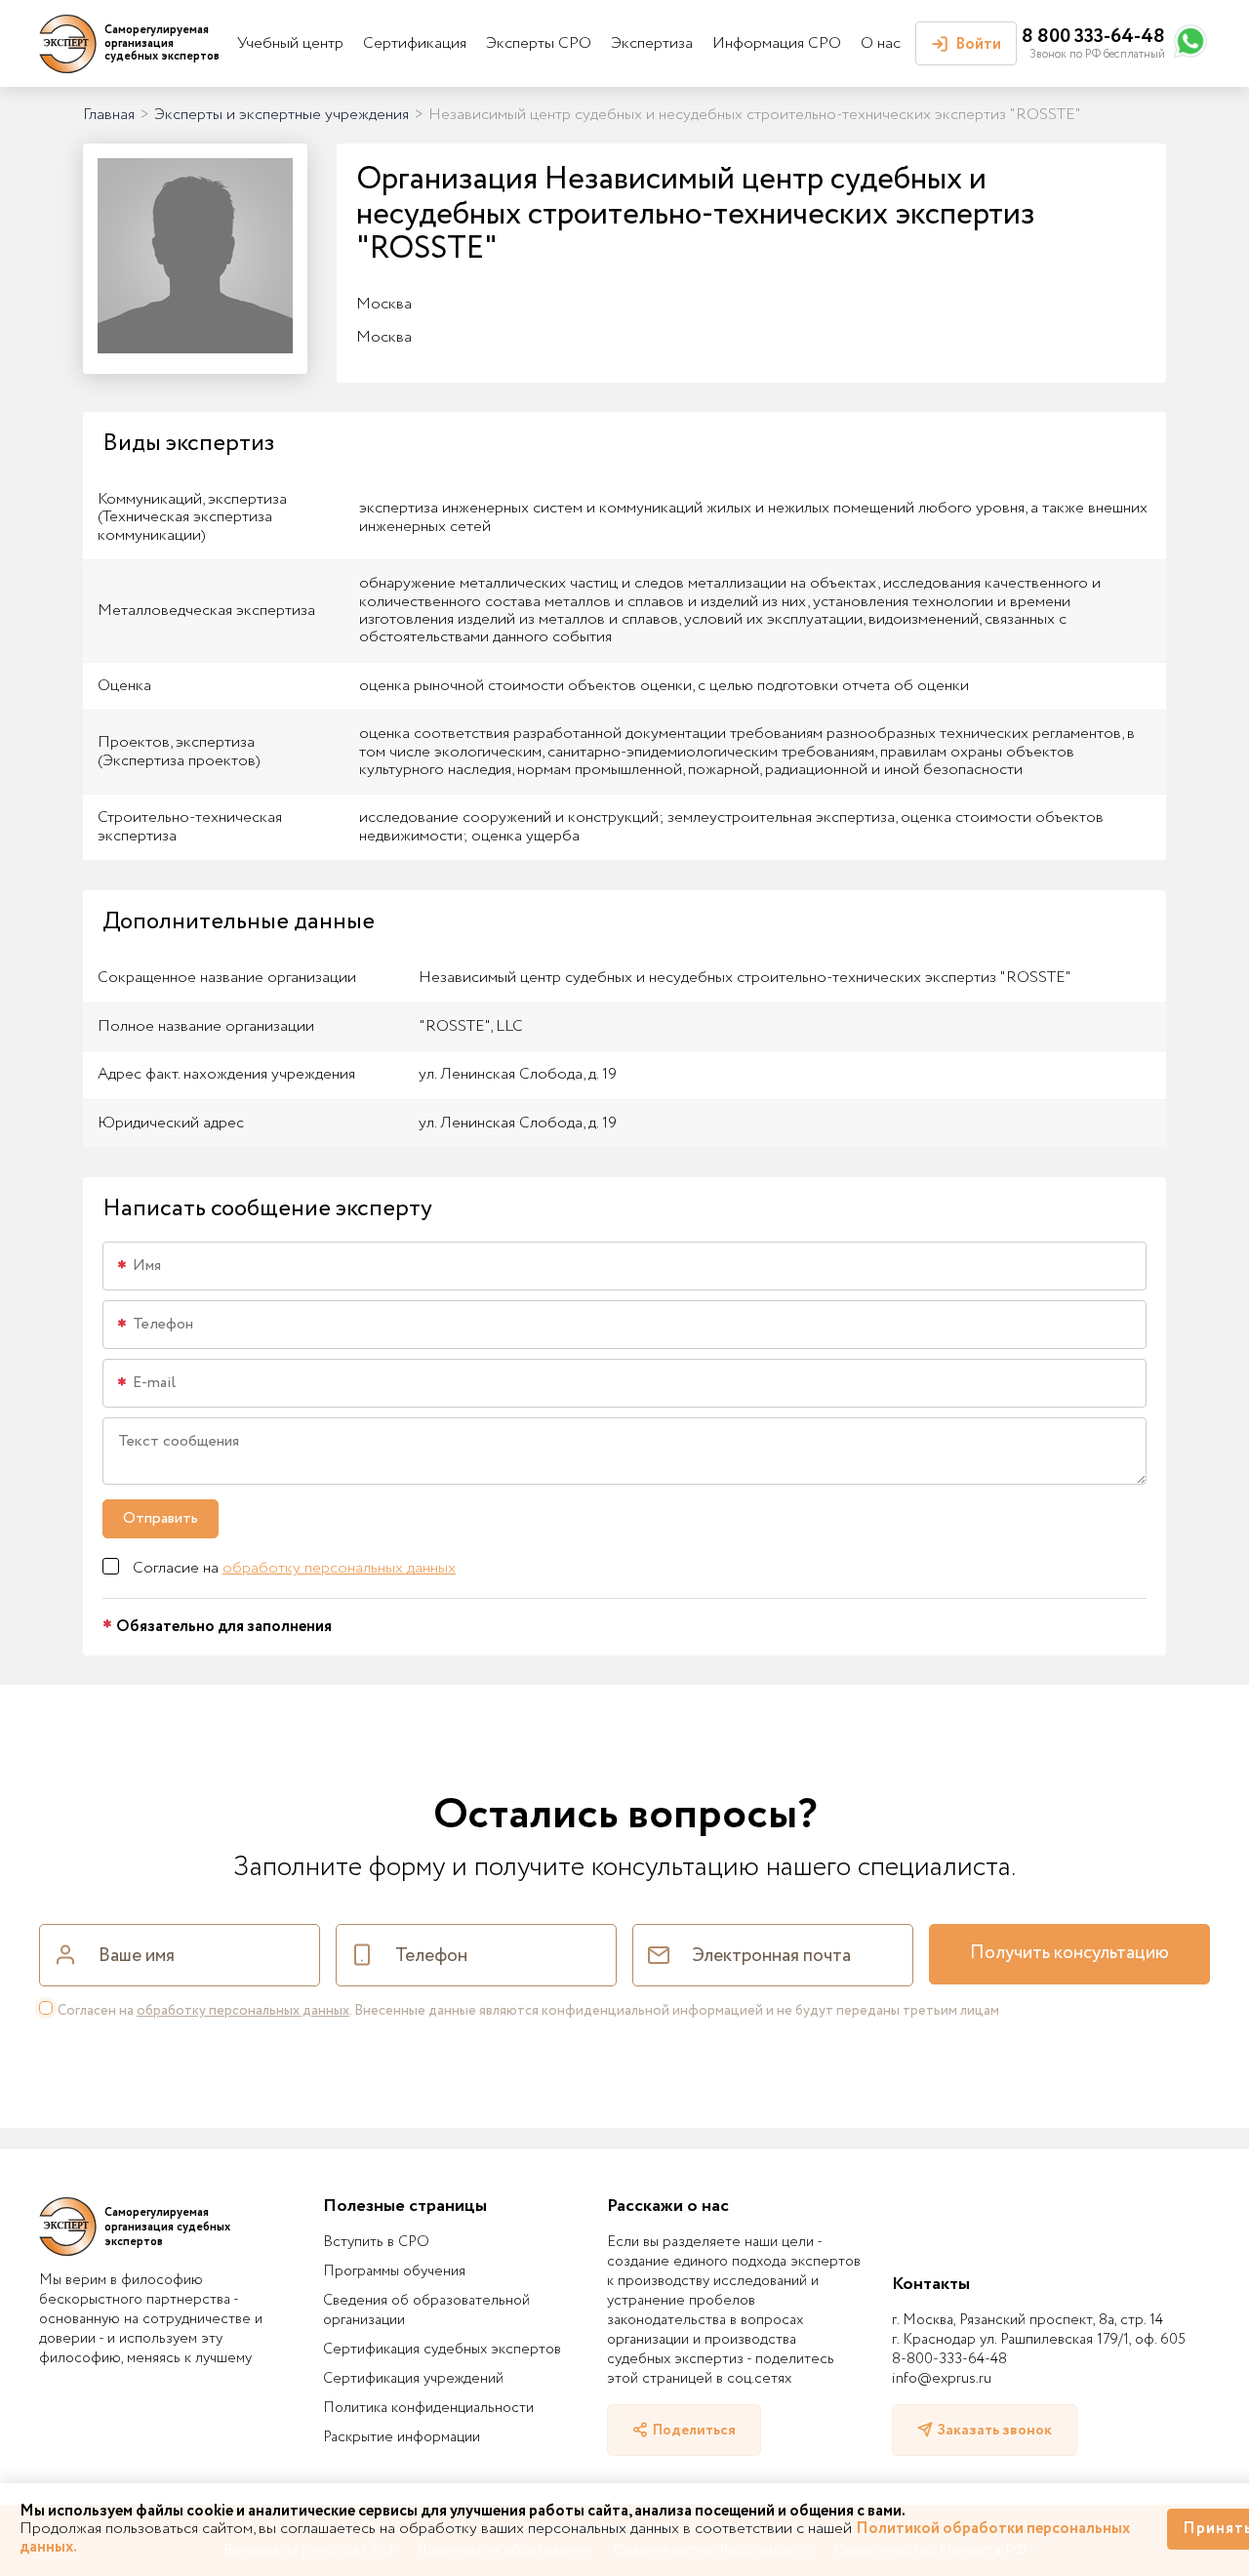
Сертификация (415, 43)
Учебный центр (290, 43)
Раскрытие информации (402, 2437)
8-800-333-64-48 (949, 2359)
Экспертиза (652, 43)
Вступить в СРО (376, 2242)
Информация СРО (777, 43)
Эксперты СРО (539, 43)
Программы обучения (394, 2271)
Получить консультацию (1069, 1953)
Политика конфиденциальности (428, 2408)
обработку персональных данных (339, 1568)
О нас (881, 43)
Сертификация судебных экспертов (442, 2350)
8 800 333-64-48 (1093, 37)
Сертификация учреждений (413, 2379)
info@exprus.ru (942, 2379)
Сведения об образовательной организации (426, 2310)
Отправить (161, 1518)
